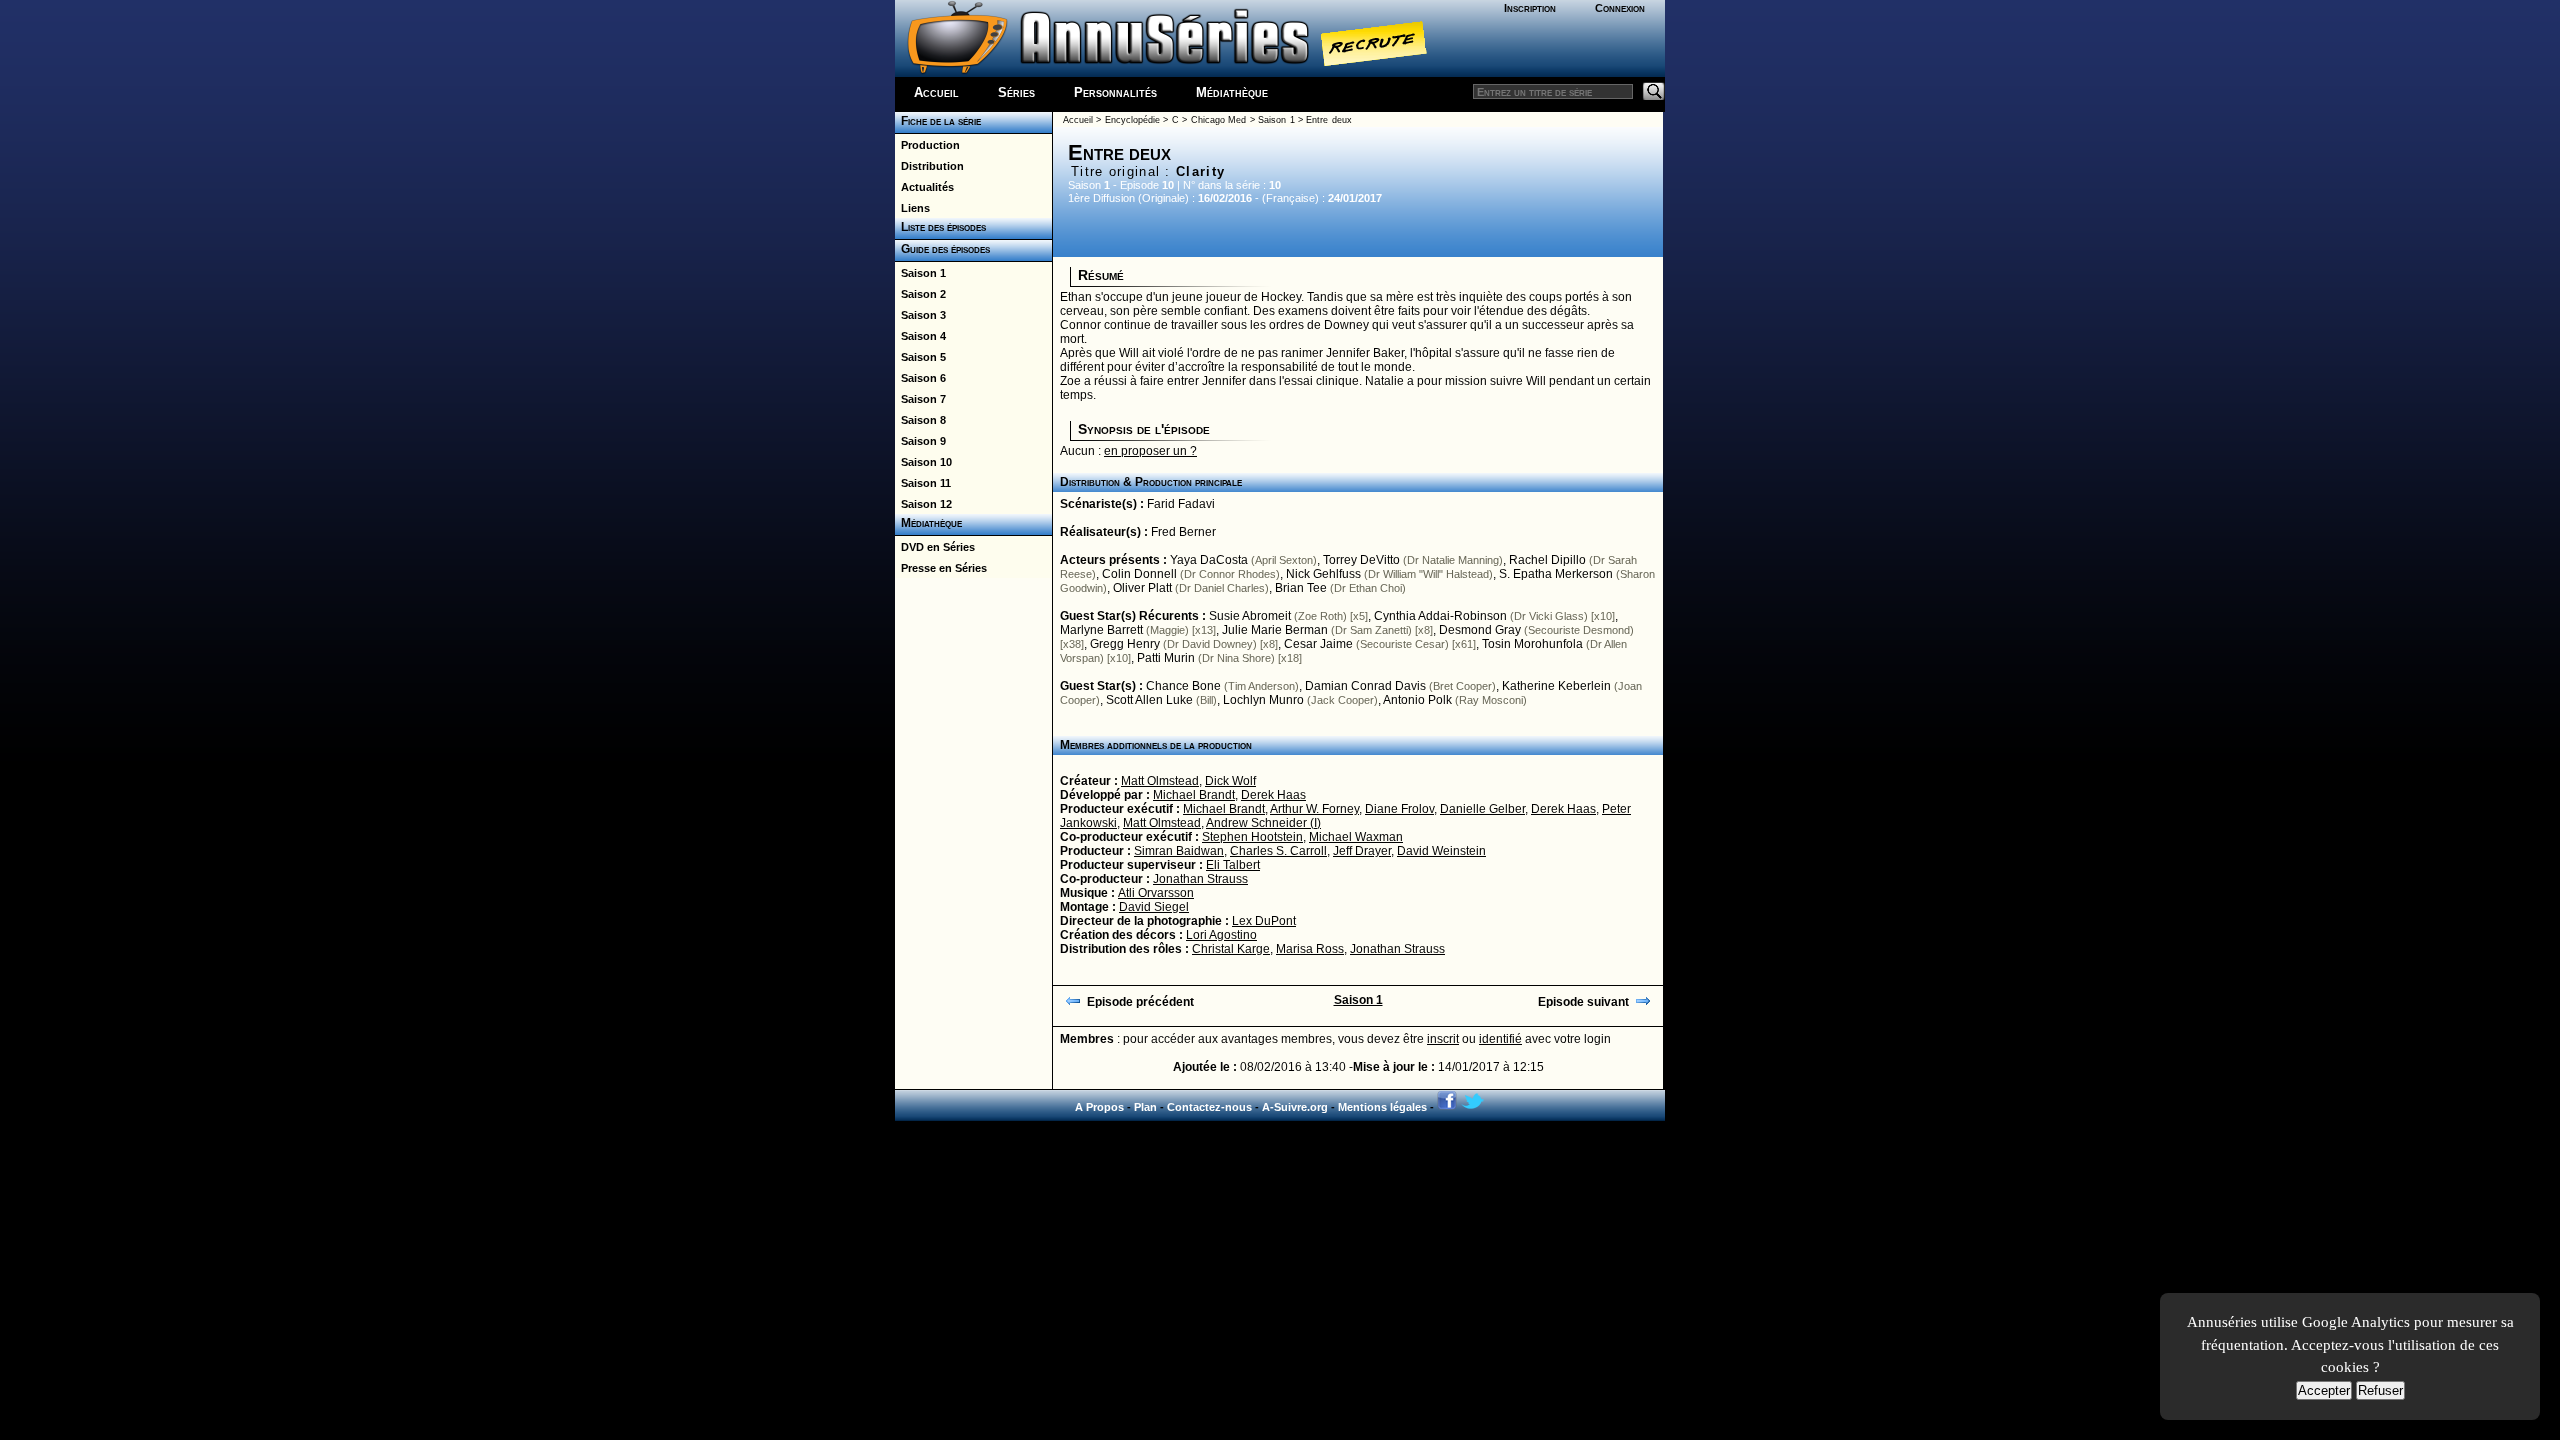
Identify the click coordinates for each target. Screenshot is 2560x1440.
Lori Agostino (1221, 935)
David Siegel (1154, 907)
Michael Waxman (1356, 837)
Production (927, 145)
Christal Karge (1231, 949)
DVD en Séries (935, 547)
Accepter (2324, 1390)
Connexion (1620, 8)
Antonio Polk (1417, 700)
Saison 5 (920, 357)
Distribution (929, 166)
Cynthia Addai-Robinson (1440, 616)
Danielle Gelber (1482, 809)
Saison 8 (920, 420)
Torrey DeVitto (1361, 560)
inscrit (1443, 1039)
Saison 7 (920, 399)
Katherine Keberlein (1556, 686)
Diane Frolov (1399, 809)
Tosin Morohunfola (1532, 644)
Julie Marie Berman (1275, 630)
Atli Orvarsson (1156, 893)
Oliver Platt (1142, 588)
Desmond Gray (1480, 630)
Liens (912, 208)
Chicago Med (1218, 120)
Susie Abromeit (1250, 616)
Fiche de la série (938, 121)
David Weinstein (1441, 851)
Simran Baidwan (1179, 851)
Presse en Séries (941, 568)
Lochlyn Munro (1263, 700)
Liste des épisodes (940, 227)
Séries (1016, 92)
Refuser (2380, 1390)
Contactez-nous (1209, 1107)
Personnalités (1115, 92)
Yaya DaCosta (1209, 560)
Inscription (1530, 8)
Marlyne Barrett (1101, 630)
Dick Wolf (1230, 781)
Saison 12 (923, 504)
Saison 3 (920, 315)
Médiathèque (1232, 92)
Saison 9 (920, 441)
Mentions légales (1382, 1107)
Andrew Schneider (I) (1263, 823)
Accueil (936, 92)
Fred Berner (1183, 532)
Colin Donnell (1139, 574)
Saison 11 (923, 483)
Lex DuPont (1264, 921)
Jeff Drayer (1362, 851)
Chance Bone (1183, 686)
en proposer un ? (1150, 451)
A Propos (1099, 1107)
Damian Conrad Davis (1365, 686)
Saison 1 (920, 273)
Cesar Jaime (1318, 644)
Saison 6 (920, 378)
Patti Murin (1166, 658)
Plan (1145, 1107)
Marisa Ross (1310, 949)
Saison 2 (920, 294)
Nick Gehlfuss (1323, 574)
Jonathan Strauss (1200, 879)
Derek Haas (1273, 795)
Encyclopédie (1132, 120)
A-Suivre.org (1295, 1107)
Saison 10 (923, 462)
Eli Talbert (1233, 865)
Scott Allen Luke (1149, 700)
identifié (1500, 1039)
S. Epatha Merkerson (1556, 574)
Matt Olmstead (1160, 781)
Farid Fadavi (1181, 504)
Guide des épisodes (942, 249)
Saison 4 (920, 336)
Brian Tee (1301, 588)
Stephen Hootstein (1252, 837)
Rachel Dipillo (1547, 560)
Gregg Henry (1125, 644)
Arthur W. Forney (1314, 809)
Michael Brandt (1194, 795)
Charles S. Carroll (1278, 851)
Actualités (924, 187)
